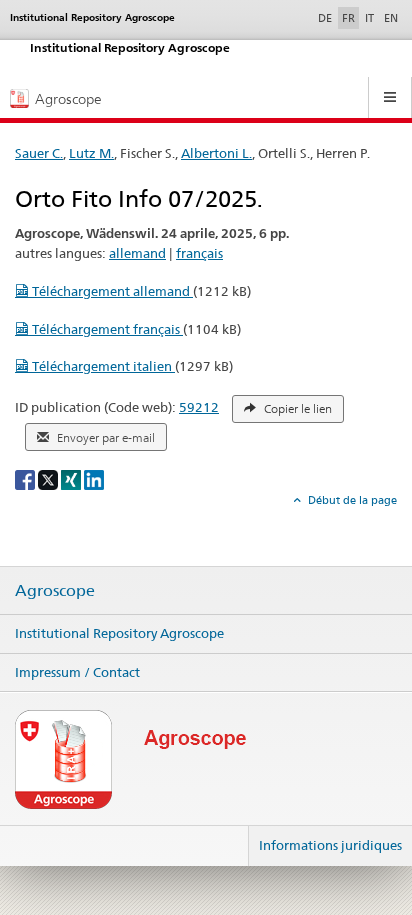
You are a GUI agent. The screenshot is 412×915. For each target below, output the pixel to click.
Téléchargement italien (102, 366)
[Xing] (72, 478)
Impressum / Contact (77, 672)
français (199, 253)
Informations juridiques (330, 845)
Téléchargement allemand (111, 291)
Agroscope (55, 591)
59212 (199, 407)
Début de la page (351, 500)
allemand (137, 253)
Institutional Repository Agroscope (119, 633)
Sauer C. (39, 153)
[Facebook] (26, 478)
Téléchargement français (106, 329)
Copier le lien (296, 409)
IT (369, 18)
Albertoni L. (216, 153)
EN (391, 18)
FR (348, 18)
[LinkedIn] (94, 478)
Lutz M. (91, 153)
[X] (49, 478)
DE (327, 17)
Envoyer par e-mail (104, 438)
